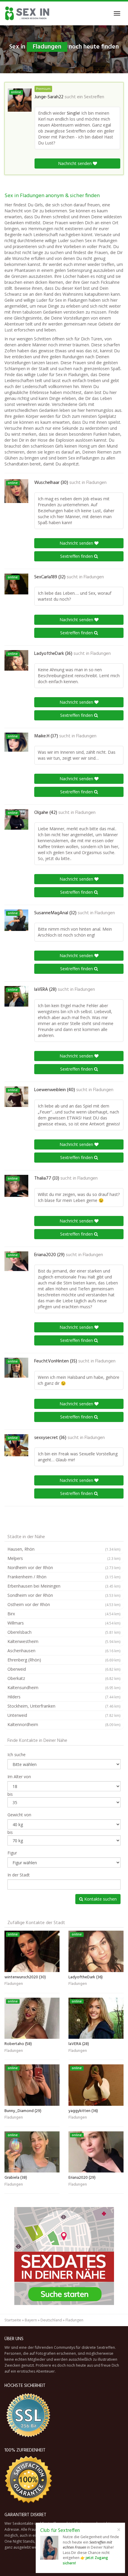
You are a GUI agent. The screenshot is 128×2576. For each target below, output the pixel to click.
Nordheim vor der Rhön (64, 1567)
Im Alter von (19, 1777)
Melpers (64, 1558)
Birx (64, 1614)
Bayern (31, 2320)
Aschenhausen (64, 1651)
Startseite (13, 2320)
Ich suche (17, 1755)
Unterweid (64, 1715)
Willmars (64, 1623)
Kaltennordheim (64, 1724)
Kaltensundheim (64, 1688)
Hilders (64, 1697)
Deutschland (51, 2320)
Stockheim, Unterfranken (64, 1706)
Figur (12, 1853)
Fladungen (96, 483)
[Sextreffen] (28, 13)
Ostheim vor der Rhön (64, 1604)
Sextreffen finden (77, 556)
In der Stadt (19, 1875)
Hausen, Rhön (64, 1549)
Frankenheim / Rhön (64, 1577)
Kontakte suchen (100, 1899)
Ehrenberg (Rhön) (64, 1660)
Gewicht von (19, 1815)
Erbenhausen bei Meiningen (64, 1586)
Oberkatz (64, 1678)
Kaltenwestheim (64, 1641)
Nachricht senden (75, 163)
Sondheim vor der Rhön (64, 1595)
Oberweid (64, 1669)
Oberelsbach (64, 1632)
